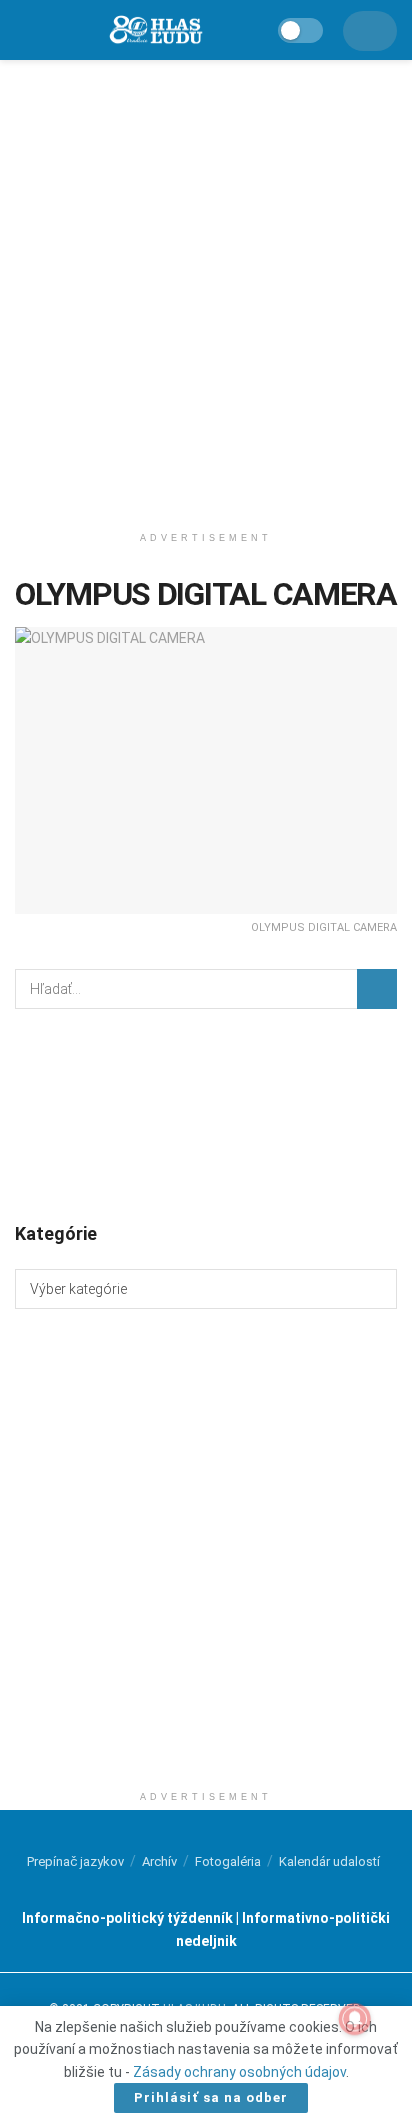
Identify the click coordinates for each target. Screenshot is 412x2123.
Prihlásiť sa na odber (211, 2097)
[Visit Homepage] (155, 30)
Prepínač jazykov (75, 1861)
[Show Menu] (23, 30)
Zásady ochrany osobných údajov (239, 2072)
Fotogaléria (228, 1861)
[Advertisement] (206, 286)
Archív (159, 1861)
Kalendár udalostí (329, 1861)
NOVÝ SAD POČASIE (206, 1114)
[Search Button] (377, 989)
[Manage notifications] (355, 2019)
